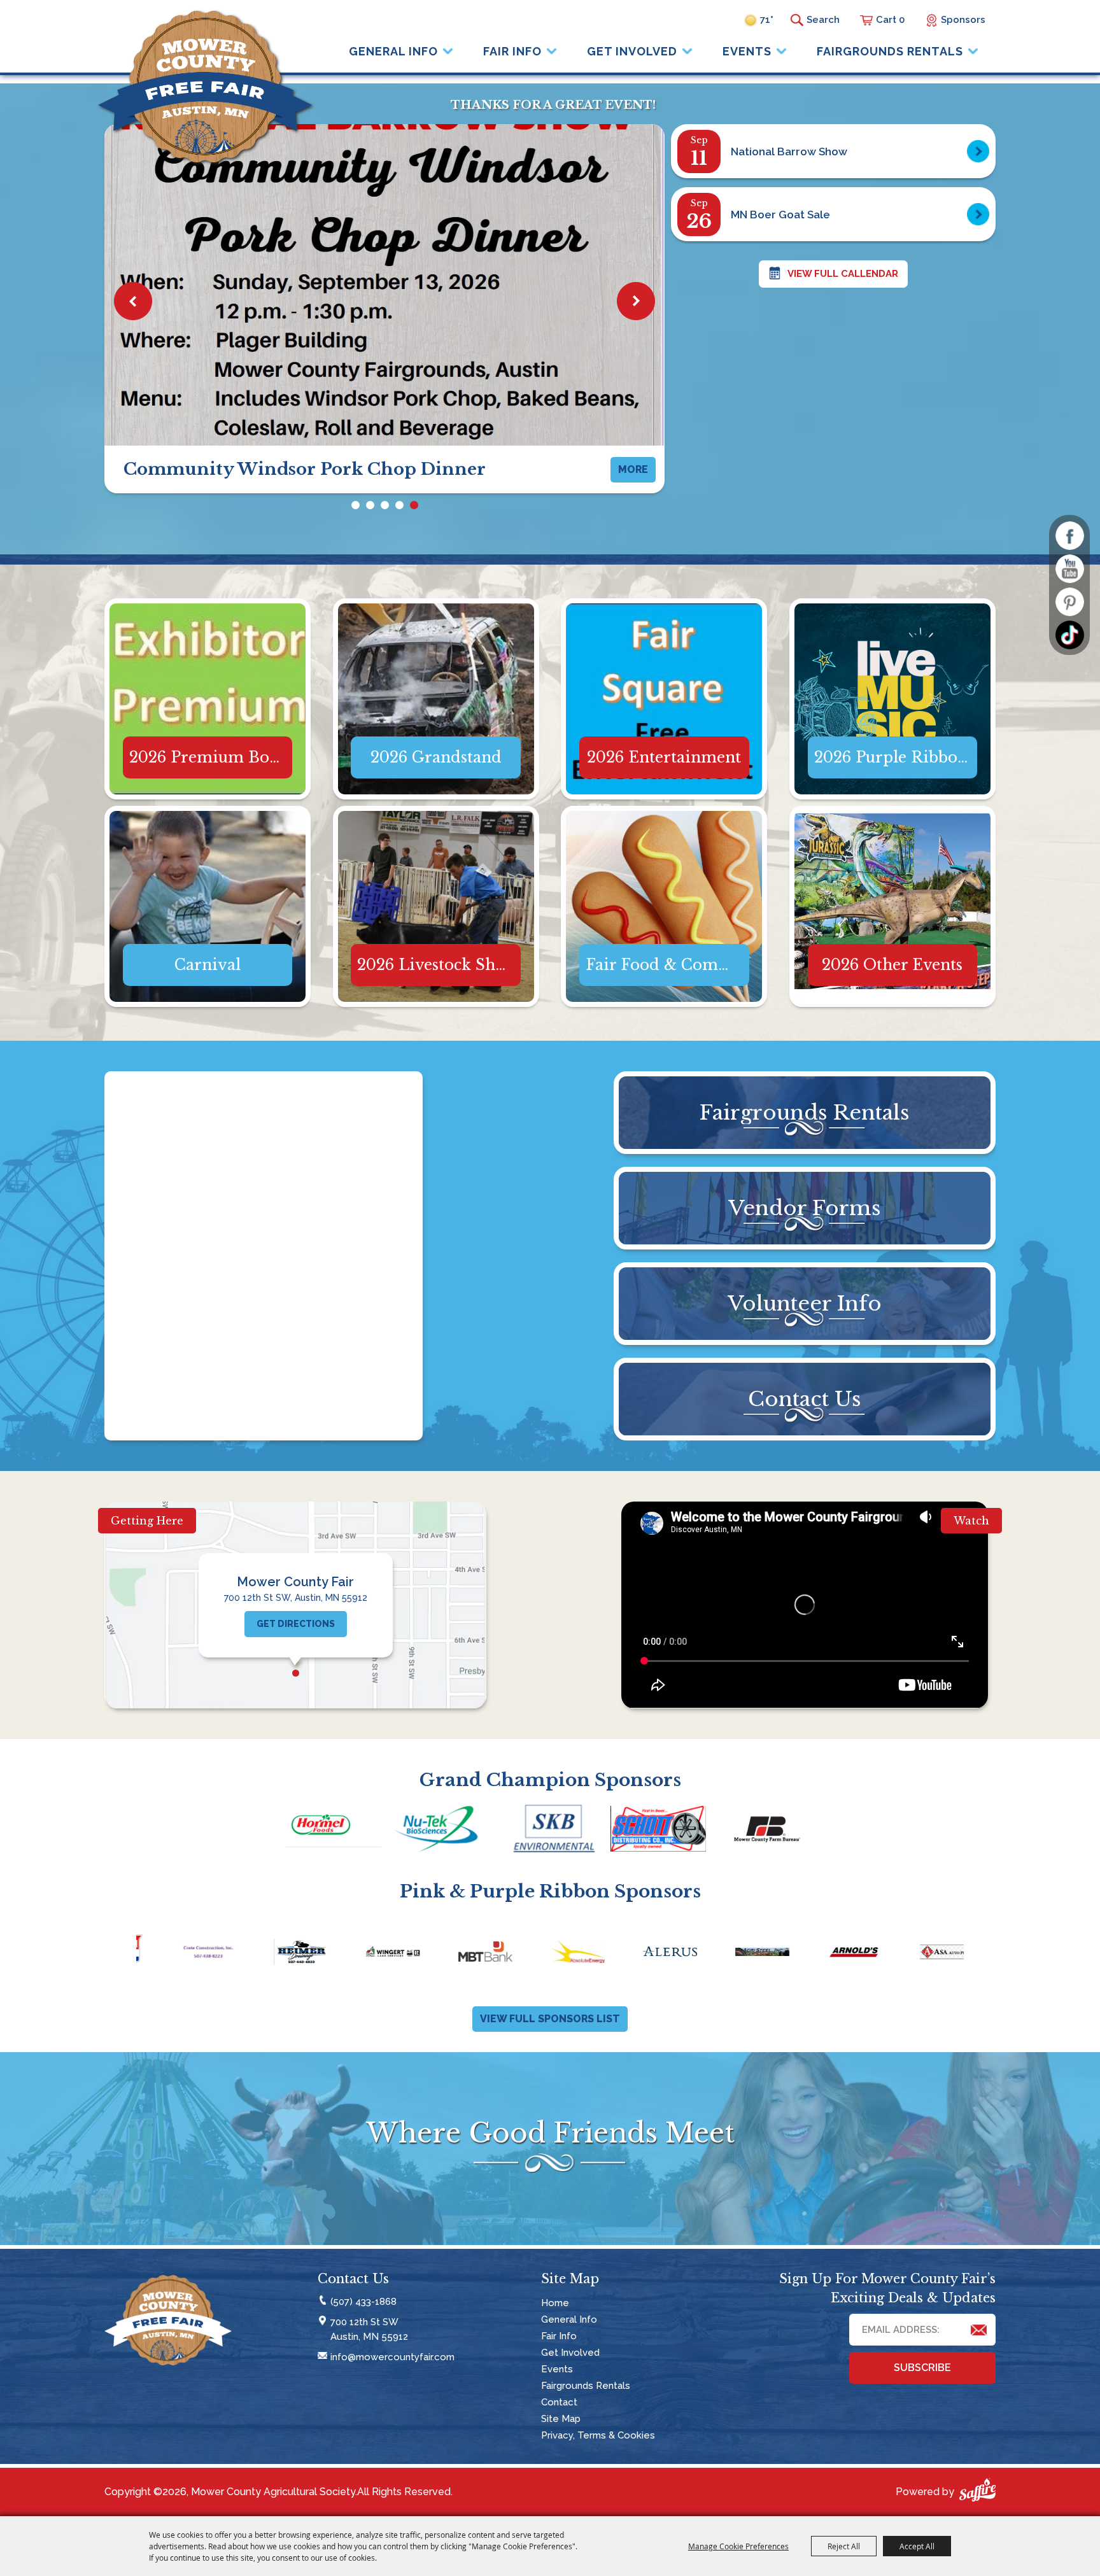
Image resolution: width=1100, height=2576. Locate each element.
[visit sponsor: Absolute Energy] (363, 1954)
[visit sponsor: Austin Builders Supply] (824, 1954)
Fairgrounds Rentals (890, 51)
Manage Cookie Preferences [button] (738, 2546)
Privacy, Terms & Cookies (598, 2435)
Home (555, 2303)
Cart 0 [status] (890, 20)
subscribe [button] (922, 2368)
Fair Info (512, 51)
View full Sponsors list (550, 2019)
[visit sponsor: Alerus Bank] (455, 1954)
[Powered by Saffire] (977, 2492)
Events (747, 51)
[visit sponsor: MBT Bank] (270, 1954)
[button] (133, 301)
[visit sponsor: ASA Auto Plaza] (732, 1954)
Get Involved (632, 51)
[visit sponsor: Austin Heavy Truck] (916, 1954)
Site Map (561, 2419)
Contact (559, 2402)
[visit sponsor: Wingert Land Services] (178, 1954)
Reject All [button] (844, 2546)
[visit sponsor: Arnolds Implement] (639, 1954)
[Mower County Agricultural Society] (205, 87)
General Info (393, 51)
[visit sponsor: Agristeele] (547, 1954)
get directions (296, 1624)
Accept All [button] (917, 2546)
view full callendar (843, 274)
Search (797, 20)
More (208, 648)
